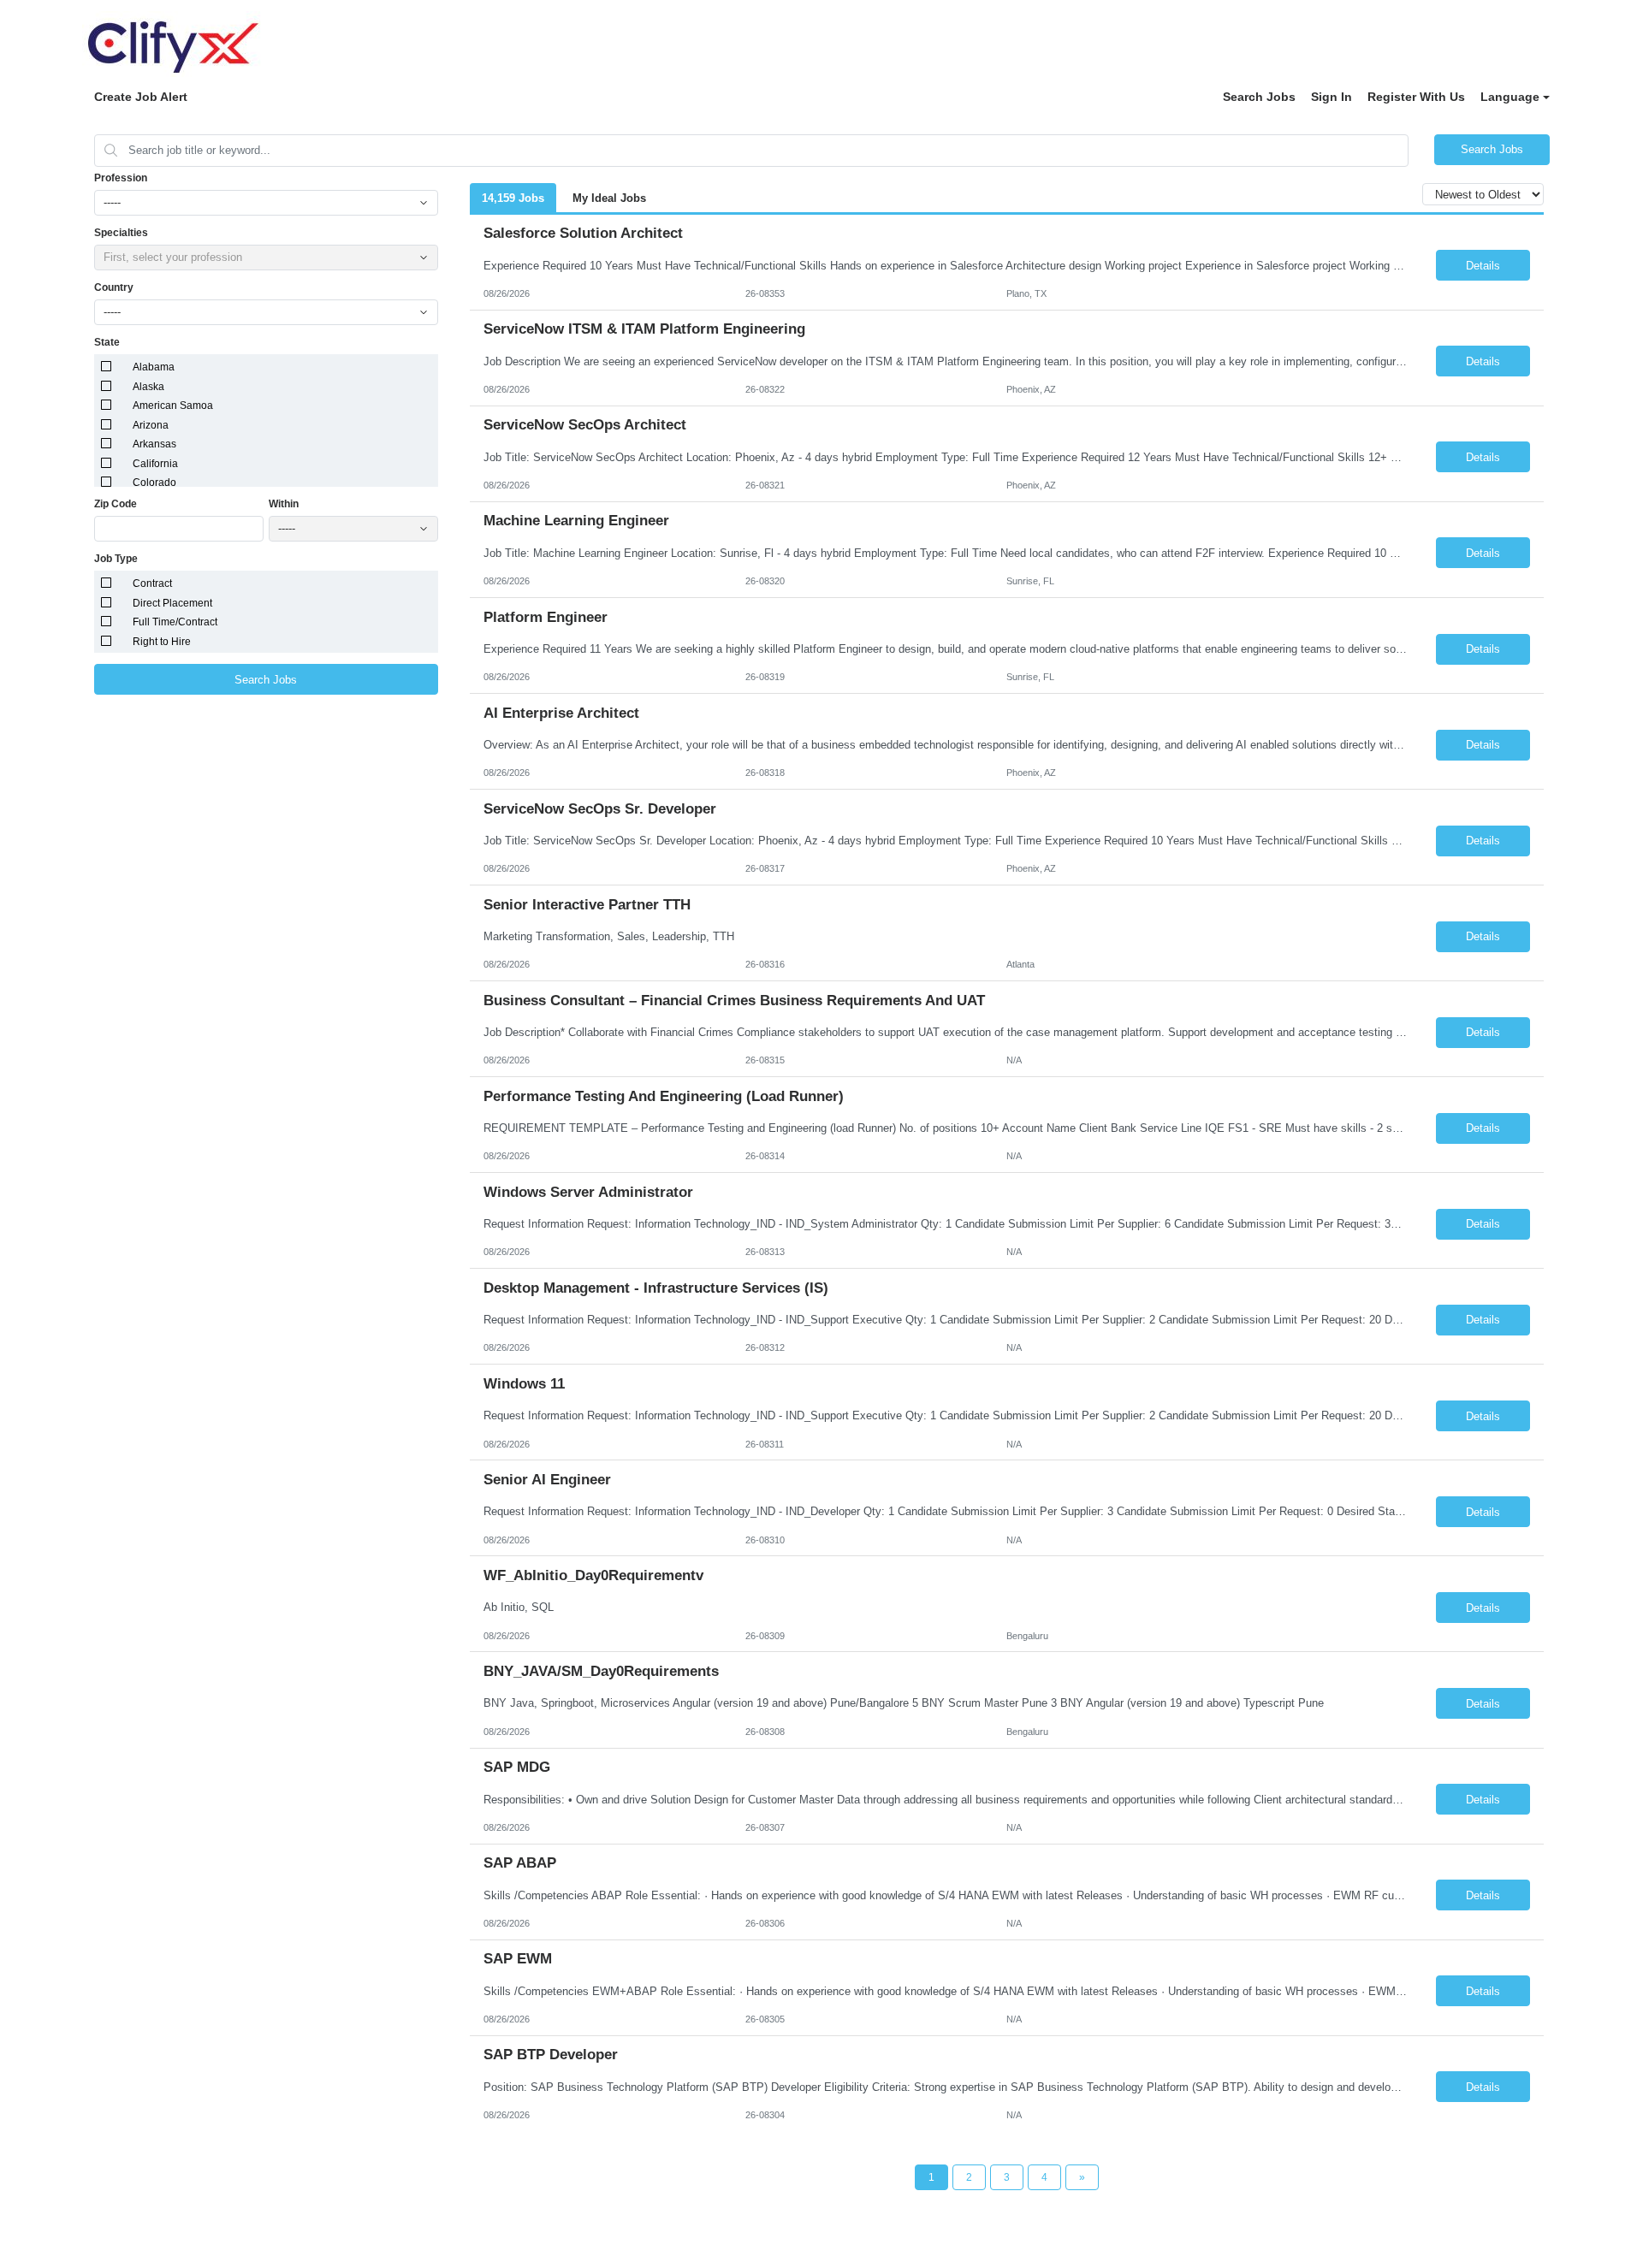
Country (114, 287)
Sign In (1332, 97)
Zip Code (116, 504)
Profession (121, 178)
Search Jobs (1259, 97)
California (155, 464)
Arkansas (154, 444)
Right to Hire (162, 642)
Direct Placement (172, 603)
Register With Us (1416, 97)
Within (284, 504)
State (107, 342)
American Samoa (173, 406)
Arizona (151, 425)
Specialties (121, 233)
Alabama (154, 367)
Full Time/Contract (175, 622)
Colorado (154, 483)
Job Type (116, 559)
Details (1483, 266)
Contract (152, 583)
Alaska (148, 387)
